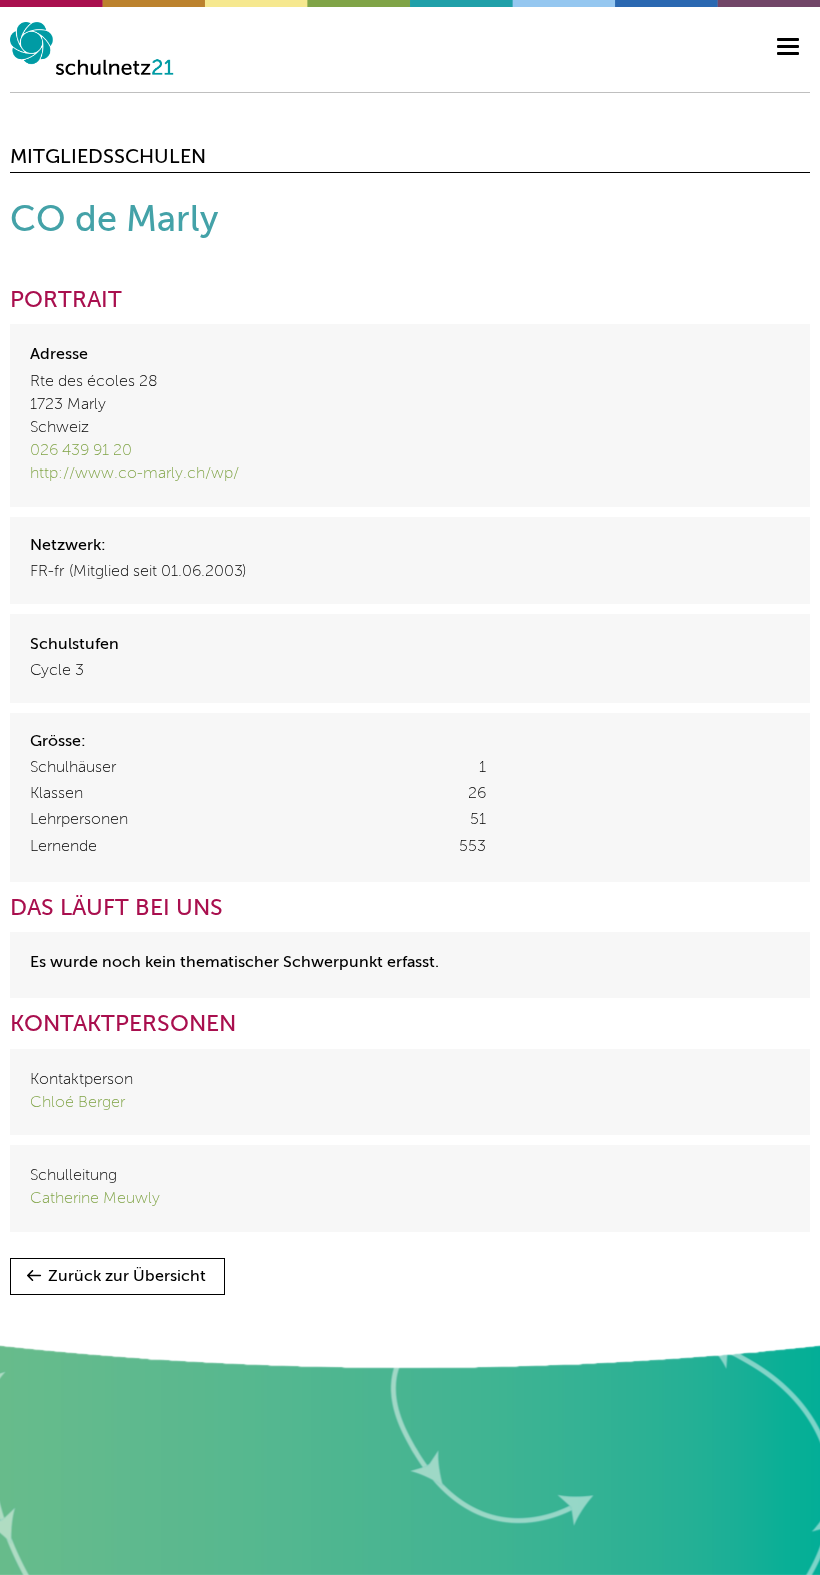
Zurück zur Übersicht (127, 1277)
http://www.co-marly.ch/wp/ (134, 474)
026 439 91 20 (81, 451)
